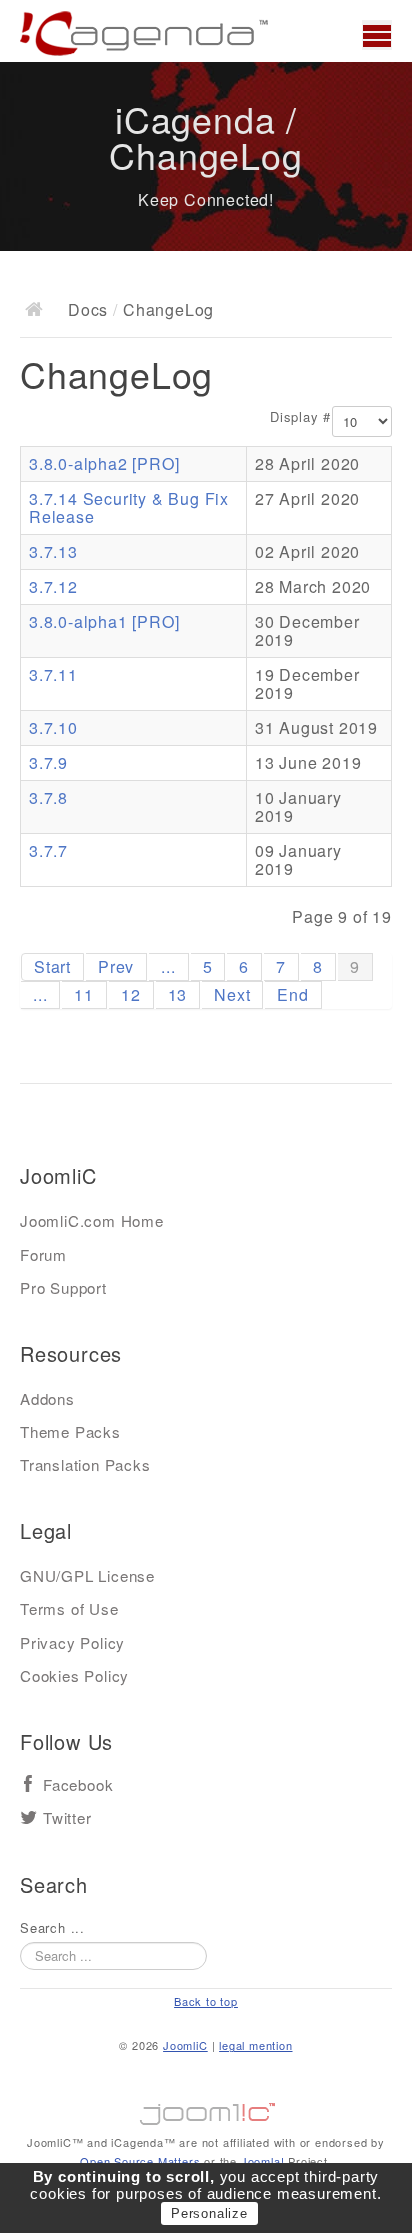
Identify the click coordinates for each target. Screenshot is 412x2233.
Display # (300, 417)
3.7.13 (53, 551)
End (292, 994)
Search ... (52, 1928)
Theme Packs (70, 1431)
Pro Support (63, 1287)
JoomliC (185, 2045)
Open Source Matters (140, 2161)
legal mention (255, 2045)
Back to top (206, 2001)
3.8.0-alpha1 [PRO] (104, 621)
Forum (43, 1254)
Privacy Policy (72, 1642)
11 (84, 994)
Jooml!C (206, 2109)
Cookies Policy (74, 1675)
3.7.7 (48, 850)
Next (232, 994)
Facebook (78, 1785)
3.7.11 (53, 674)
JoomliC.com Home (92, 1220)
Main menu (377, 35)
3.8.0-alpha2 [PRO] (104, 463)
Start (52, 966)
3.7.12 (53, 586)
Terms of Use (69, 1608)
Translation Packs (85, 1464)
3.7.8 (48, 797)
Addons (47, 1398)
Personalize (209, 2213)
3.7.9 (48, 762)
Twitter (67, 1818)
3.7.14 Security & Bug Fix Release (129, 507)
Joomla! (263, 2161)
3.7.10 (53, 727)
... (168, 966)
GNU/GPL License (87, 1575)
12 (131, 994)
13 (178, 994)
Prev (116, 966)
